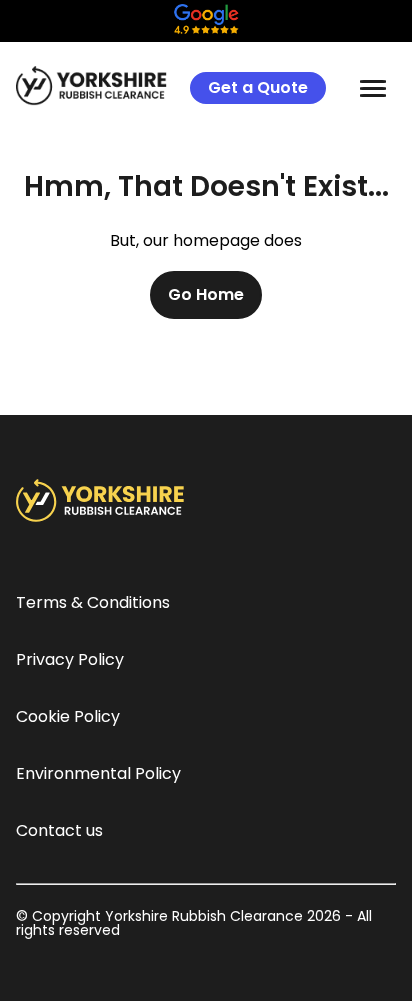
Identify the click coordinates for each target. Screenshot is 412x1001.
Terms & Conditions (93, 602)
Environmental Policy (98, 773)
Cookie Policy (68, 716)
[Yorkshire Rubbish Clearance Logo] (93, 86)
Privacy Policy (70, 659)
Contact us (59, 830)
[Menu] (373, 88)
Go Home (206, 294)
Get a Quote (258, 87)
